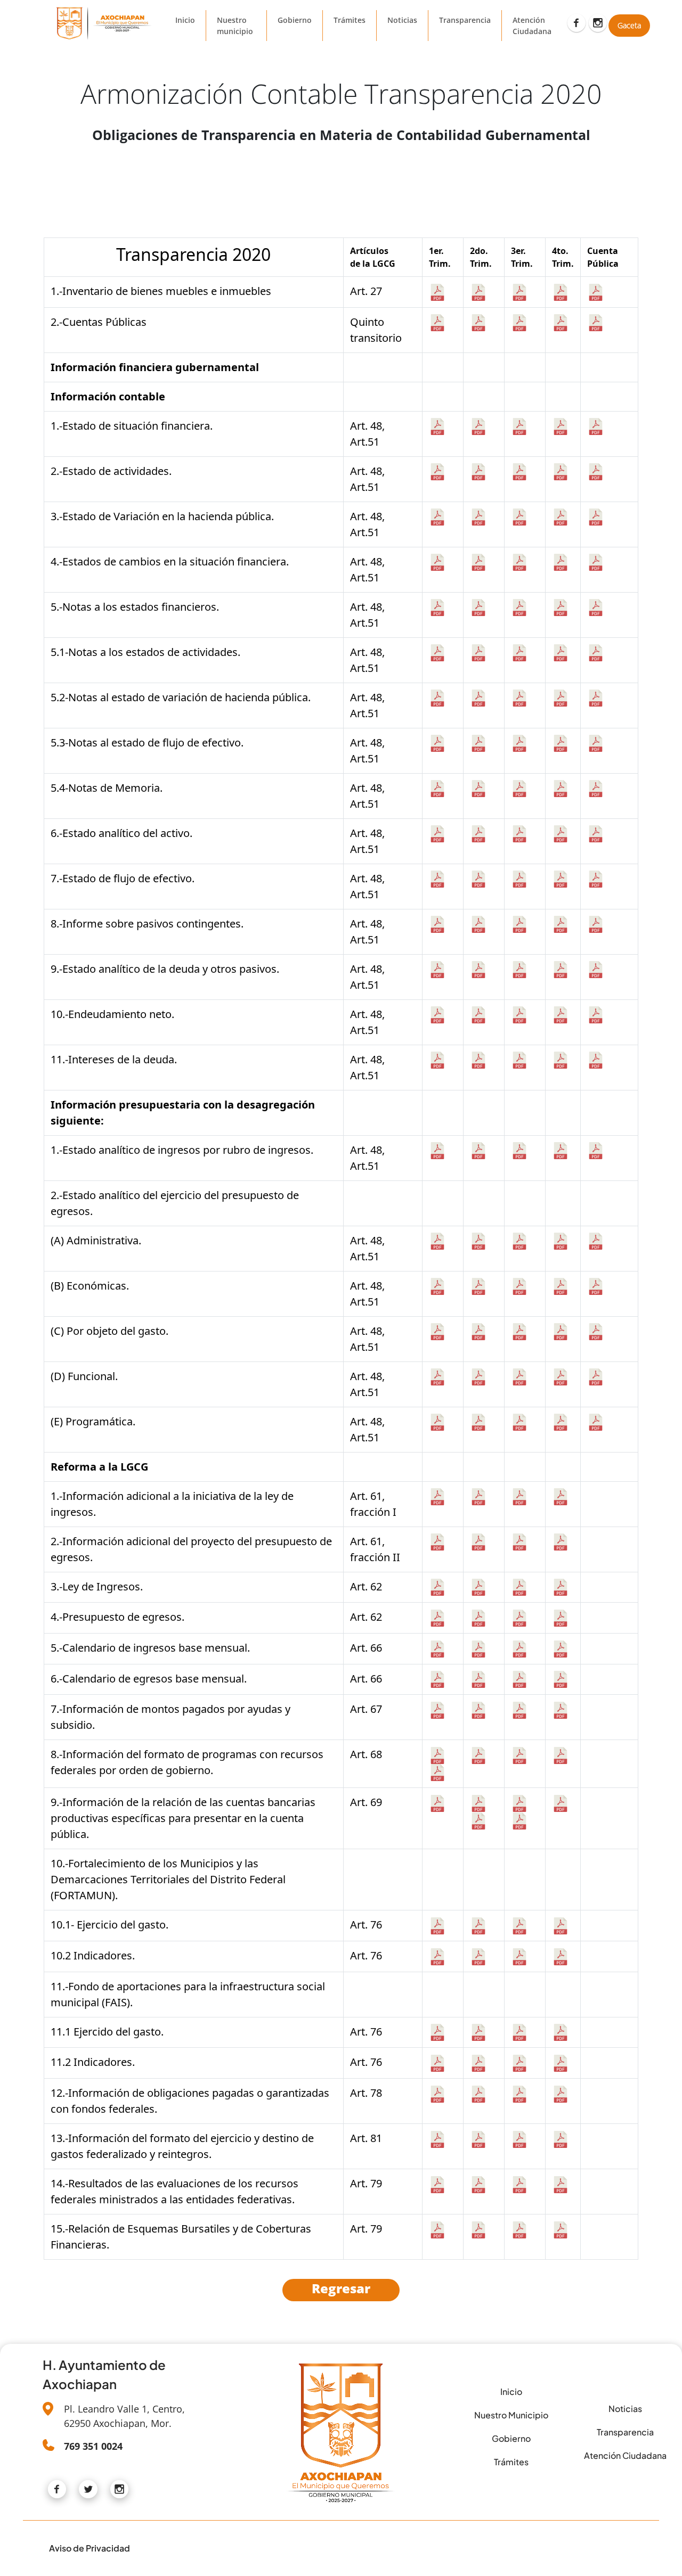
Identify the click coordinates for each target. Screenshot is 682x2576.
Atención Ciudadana (532, 26)
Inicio (185, 20)
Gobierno (295, 20)
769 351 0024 (93, 2446)
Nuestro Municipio (511, 2415)
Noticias (402, 20)
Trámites (350, 20)
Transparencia (465, 20)
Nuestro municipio (235, 26)
